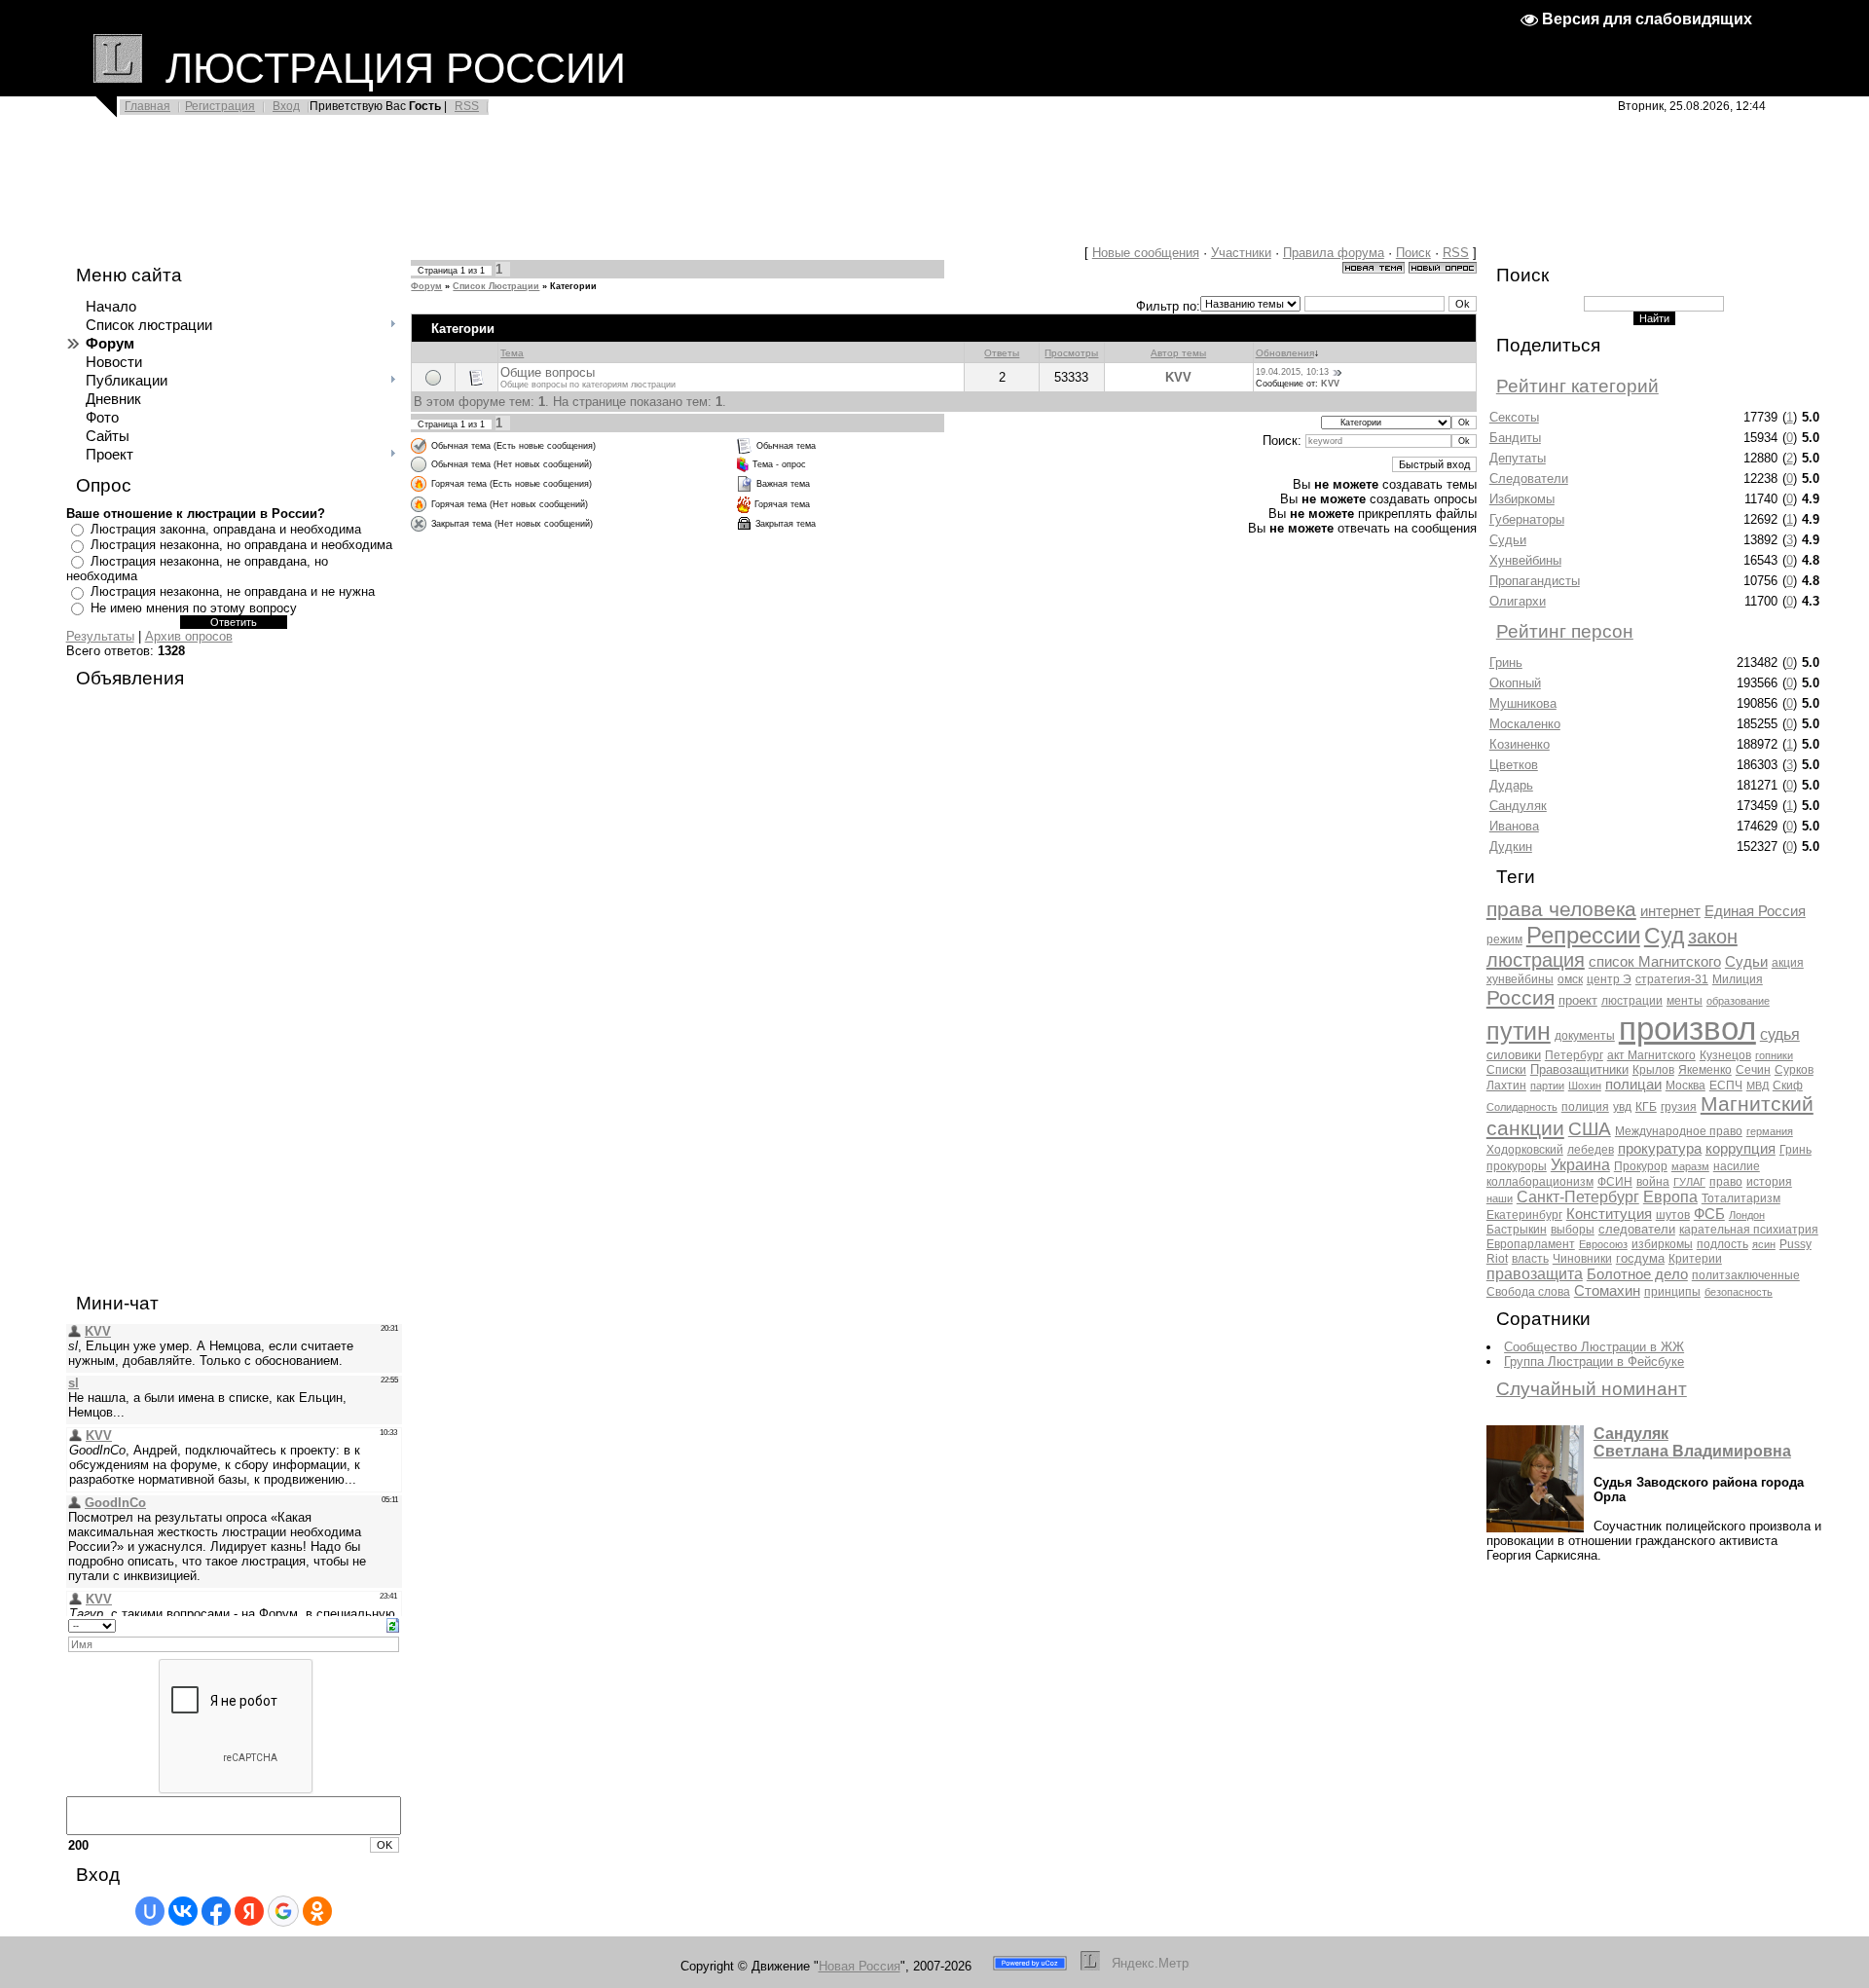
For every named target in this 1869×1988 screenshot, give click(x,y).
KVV (1178, 377)
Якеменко (1705, 1070)
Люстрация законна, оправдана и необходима (226, 529)
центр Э (1609, 979)
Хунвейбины (1525, 560)
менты (1685, 1001)
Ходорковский (1525, 1150)
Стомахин (1607, 1291)
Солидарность (1522, 1107)
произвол (1687, 1029)
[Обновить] (393, 1624)
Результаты (100, 636)
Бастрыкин (1517, 1230)
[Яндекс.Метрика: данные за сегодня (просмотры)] (1151, 1963)
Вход (286, 106)
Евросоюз (1603, 1244)
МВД (1758, 1086)
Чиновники (1582, 1259)
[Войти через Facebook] (216, 1911)
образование (1738, 1001)
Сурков (1794, 1070)
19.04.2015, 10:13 (1292, 372)
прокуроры (1517, 1166)
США (1590, 1129)
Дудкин (1511, 847)
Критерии (1695, 1259)
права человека (1561, 909)
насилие (1737, 1166)
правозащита (1535, 1274)
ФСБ (1709, 1214)
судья (1780, 1034)
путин (1519, 1031)
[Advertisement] (477, 187)
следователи (1637, 1229)
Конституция (1609, 1214)
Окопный (1515, 683)
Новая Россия (860, 1966)
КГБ (1646, 1107)
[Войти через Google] (283, 1911)
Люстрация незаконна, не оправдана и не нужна (233, 591)
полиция (1585, 1107)
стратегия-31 (1672, 979)
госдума (1640, 1258)
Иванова (1514, 826)
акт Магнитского (1651, 1055)
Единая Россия (1755, 911)
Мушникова (1523, 703)
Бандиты (1515, 438)
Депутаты (1518, 458)
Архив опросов (189, 636)
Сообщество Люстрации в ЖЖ (1594, 1347)
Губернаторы (1527, 519)
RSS (467, 106)
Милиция (1738, 979)
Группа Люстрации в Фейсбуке (1594, 1362)
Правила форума (1334, 253)
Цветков (1514, 765)
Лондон (1747, 1215)
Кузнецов (1725, 1055)
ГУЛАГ (1689, 1182)
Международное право (1679, 1131)
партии (1547, 1086)
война (1653, 1182)
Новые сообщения (1146, 253)
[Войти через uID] (150, 1911)
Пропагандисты (1535, 581)
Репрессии (1583, 935)
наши (1500, 1198)
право (1726, 1182)
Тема (512, 353)
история (1769, 1182)
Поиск (1413, 253)
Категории (573, 286)
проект (1578, 1000)
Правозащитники (1579, 1069)
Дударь (1511, 785)
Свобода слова (1528, 1292)
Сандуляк (1518, 806)
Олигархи (1518, 601)
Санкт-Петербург (1578, 1197)
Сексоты (1514, 417)
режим (1504, 939)
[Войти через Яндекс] (249, 1911)
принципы (1672, 1292)
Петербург (1574, 1055)
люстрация (1536, 960)
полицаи (1633, 1085)
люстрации (1632, 1001)
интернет (1670, 911)
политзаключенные (1746, 1275)
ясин (1764, 1244)
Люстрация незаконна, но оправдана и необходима (241, 545)
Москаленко (1525, 724)
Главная (147, 106)
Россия (1521, 998)
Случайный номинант (1592, 1389)
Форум (426, 286)
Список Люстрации (496, 286)
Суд (1664, 936)
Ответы (1002, 353)
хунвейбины (1520, 979)
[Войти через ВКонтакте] (183, 1911)
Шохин (1585, 1086)
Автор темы (1178, 353)
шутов (1673, 1215)
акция (1788, 963)
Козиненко (1520, 744)
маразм (1690, 1166)
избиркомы (1662, 1244)
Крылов (1653, 1070)
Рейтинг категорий (1577, 386)
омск (1570, 979)
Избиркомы (1522, 499)
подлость (1722, 1244)
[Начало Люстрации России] (118, 68)
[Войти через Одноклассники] (317, 1911)
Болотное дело (1637, 1274)
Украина (1580, 1165)
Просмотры (1071, 353)
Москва (1686, 1086)
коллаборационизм (1540, 1182)
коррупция (1741, 1149)
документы (1585, 1036)
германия (1770, 1131)
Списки (1506, 1070)
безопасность (1739, 1292)
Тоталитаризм (1741, 1198)
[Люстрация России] (1090, 1966)
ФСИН (1615, 1182)
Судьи (1508, 540)
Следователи (1529, 479)
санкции (1525, 1128)
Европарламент (1531, 1244)
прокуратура (1660, 1149)
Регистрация (220, 106)
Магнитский (1757, 1104)
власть (1530, 1259)
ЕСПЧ (1726, 1086)
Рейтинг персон (1565, 631)
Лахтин (1506, 1086)
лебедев (1591, 1150)
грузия (1679, 1107)
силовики (1514, 1055)
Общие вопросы (548, 372)
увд (1622, 1107)
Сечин (1753, 1070)
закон (1713, 937)
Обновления (1285, 353)
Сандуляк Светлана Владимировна (1692, 1442)
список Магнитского (1655, 962)
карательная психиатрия (1749, 1230)
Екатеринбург (1524, 1215)
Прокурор (1641, 1166)
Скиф (1788, 1086)
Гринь (1506, 663)
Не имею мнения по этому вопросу (194, 608)
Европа (1670, 1197)
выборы (1573, 1230)
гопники (1774, 1055)
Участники (1241, 253)
